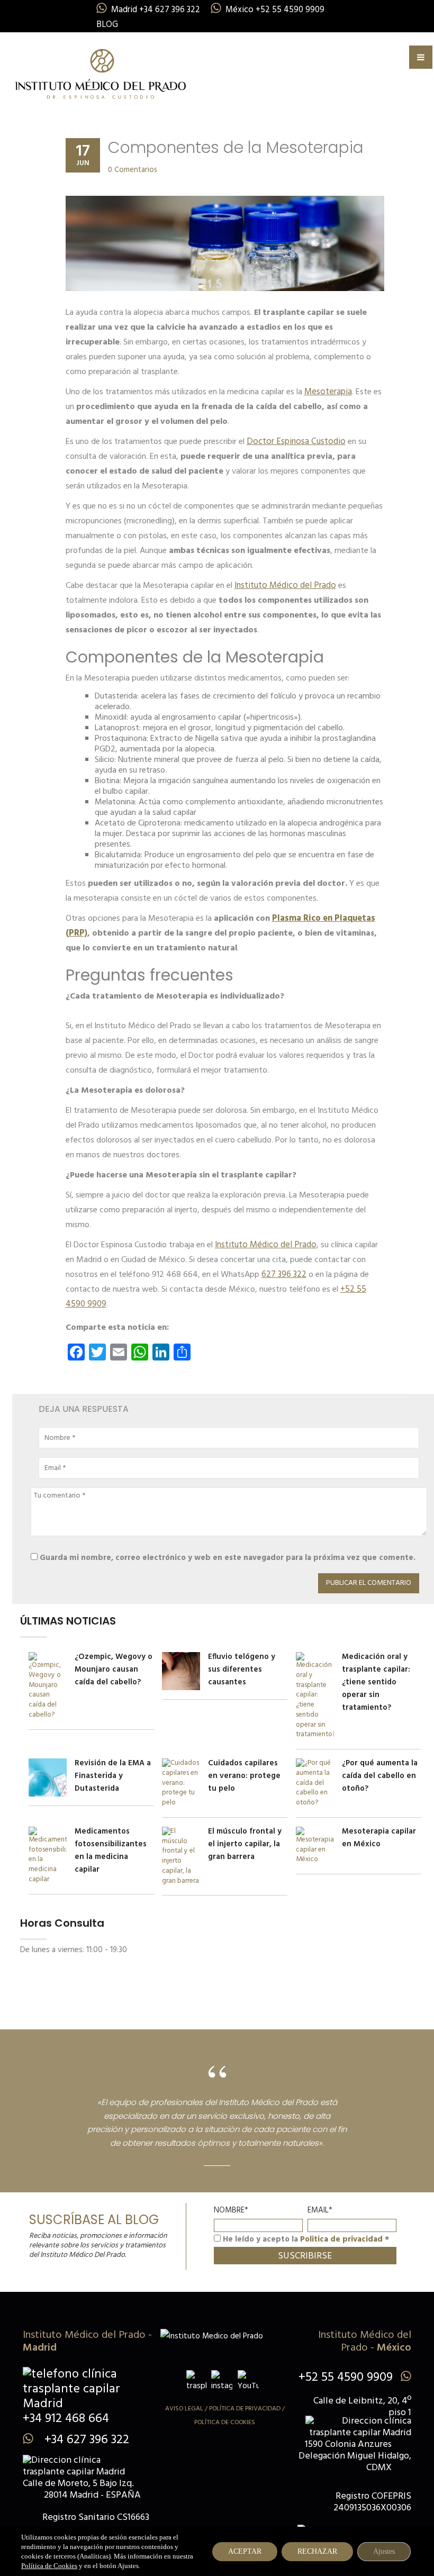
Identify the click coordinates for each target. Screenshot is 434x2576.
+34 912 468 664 (66, 2419)
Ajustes (384, 2551)
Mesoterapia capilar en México (379, 1838)
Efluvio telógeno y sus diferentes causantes (242, 1670)
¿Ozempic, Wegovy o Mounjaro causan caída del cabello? (114, 1670)
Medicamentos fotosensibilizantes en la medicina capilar (111, 1851)
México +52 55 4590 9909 (275, 10)
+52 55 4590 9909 (346, 2378)
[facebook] (197, 2381)
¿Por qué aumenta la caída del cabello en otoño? (380, 1776)
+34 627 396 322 (85, 2440)
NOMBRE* (231, 2210)
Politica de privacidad (341, 2239)
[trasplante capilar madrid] (101, 72)
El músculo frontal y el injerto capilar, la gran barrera (245, 1844)
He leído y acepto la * (305, 2239)
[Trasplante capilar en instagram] (222, 2381)
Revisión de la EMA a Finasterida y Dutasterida (113, 1776)
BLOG (107, 25)
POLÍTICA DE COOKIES (225, 2423)
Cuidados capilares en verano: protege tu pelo (244, 1776)
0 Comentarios (133, 170)
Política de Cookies (49, 2566)
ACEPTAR (245, 2551)
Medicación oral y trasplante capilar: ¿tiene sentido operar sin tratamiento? (376, 1682)
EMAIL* (320, 2210)
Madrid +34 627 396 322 (156, 10)
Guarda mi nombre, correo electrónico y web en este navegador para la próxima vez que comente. (228, 1558)
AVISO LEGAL (184, 2409)
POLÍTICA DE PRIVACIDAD (245, 2409)
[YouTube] (248, 2381)
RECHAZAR (317, 2551)
